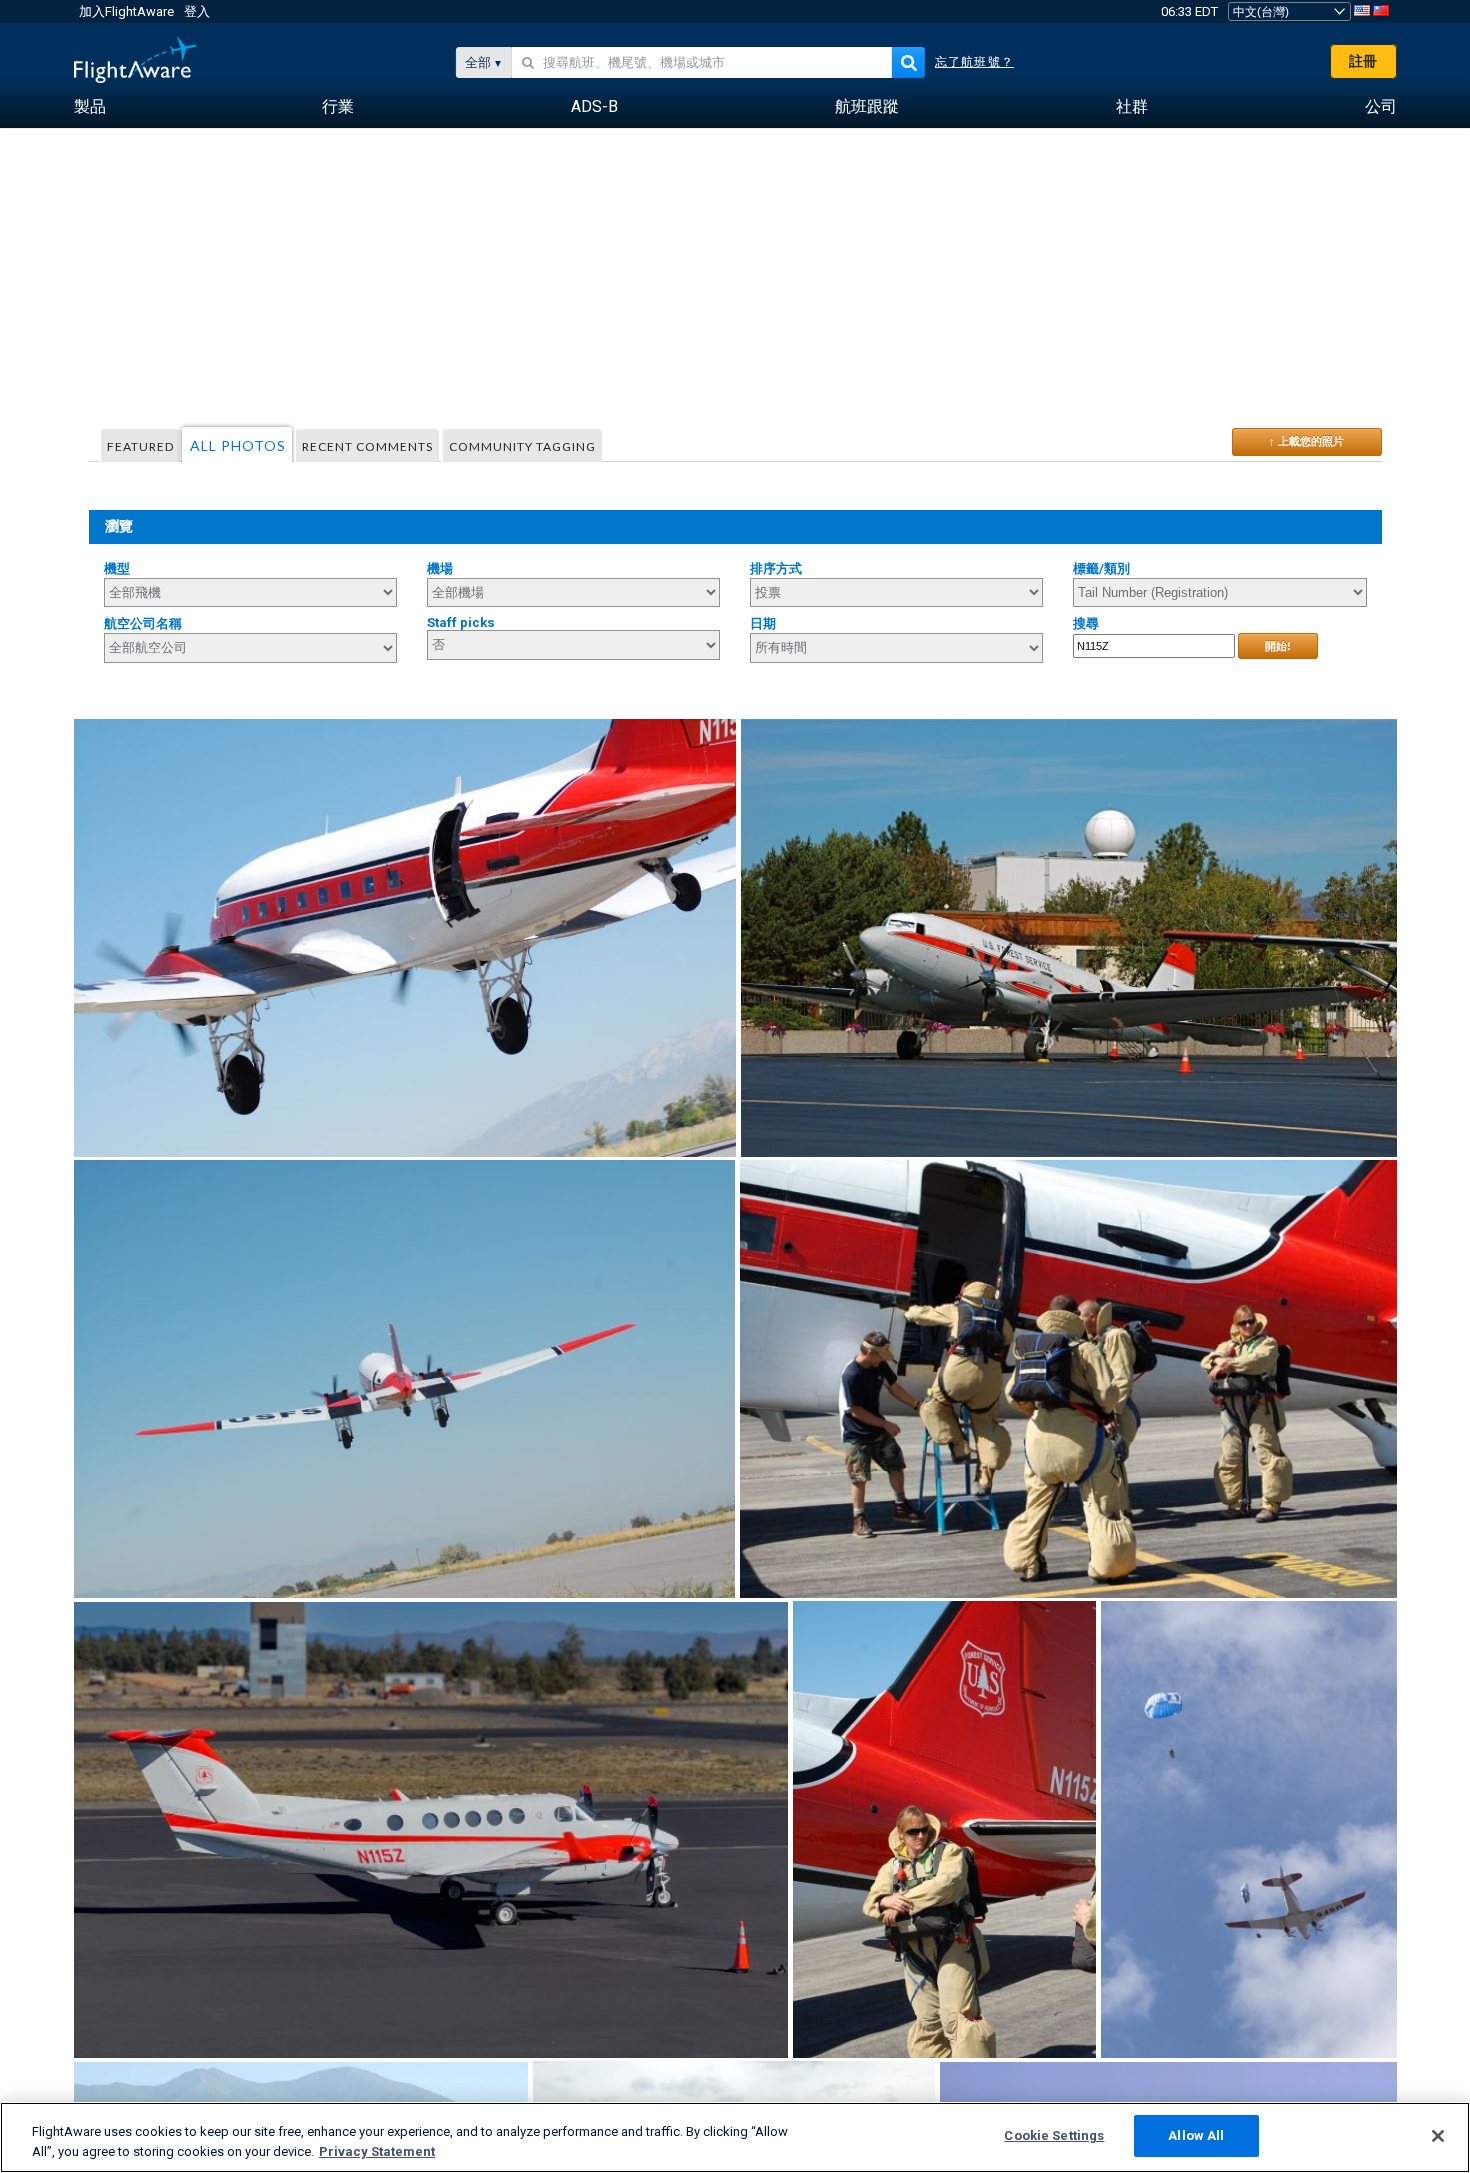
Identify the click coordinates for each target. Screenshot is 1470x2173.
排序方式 (776, 568)
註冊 (1363, 61)
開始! (1278, 646)
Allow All (1196, 2135)
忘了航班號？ (974, 62)
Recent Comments (367, 446)
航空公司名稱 (143, 623)
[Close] (1438, 2136)
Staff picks (461, 622)
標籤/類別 (1101, 568)
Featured (140, 446)
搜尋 (1086, 623)
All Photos (238, 445)
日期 (763, 623)
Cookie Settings (1054, 2135)
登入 (197, 11)
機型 (117, 568)
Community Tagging (522, 446)
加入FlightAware (126, 11)
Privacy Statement (377, 2151)
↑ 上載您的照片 (1306, 441)
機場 (440, 568)
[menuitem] (90, 107)
